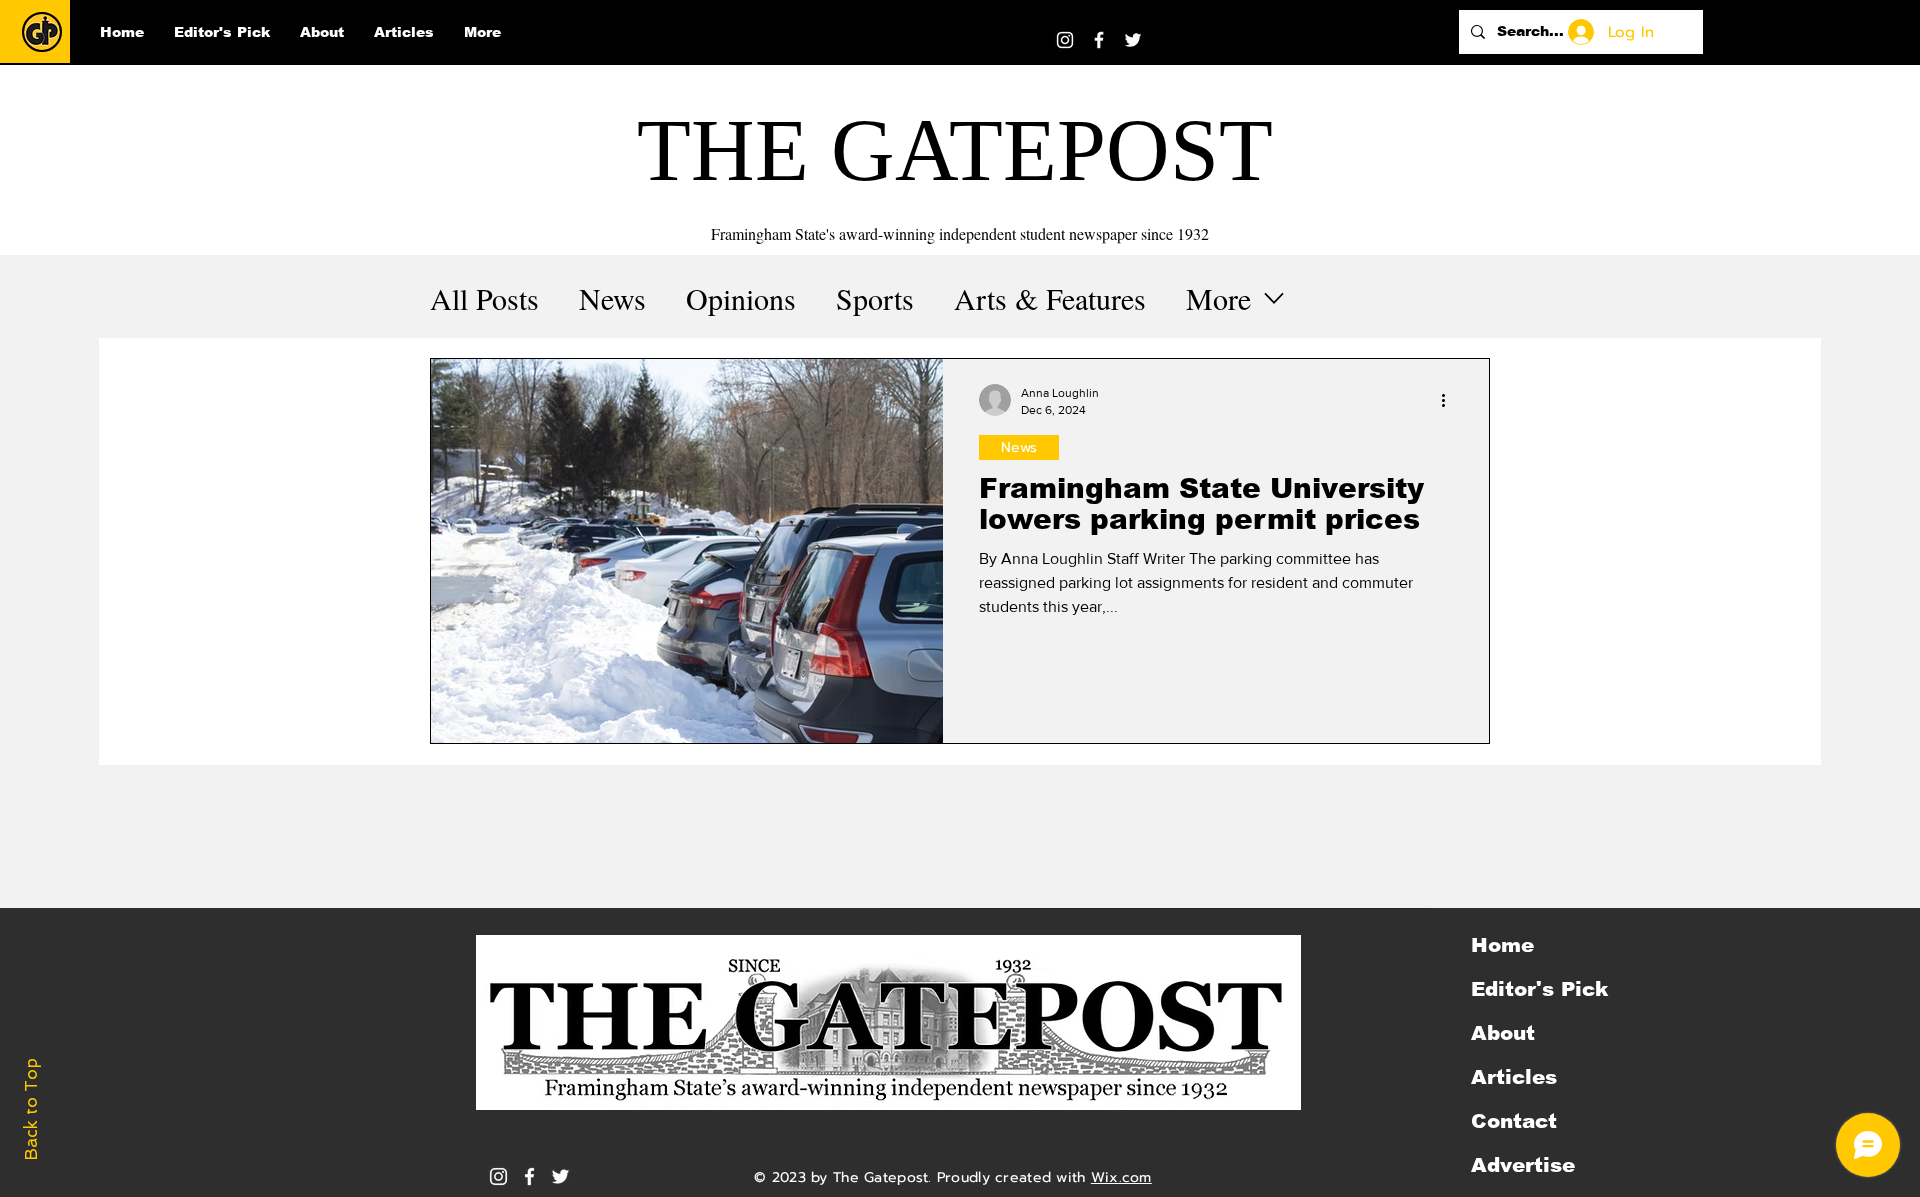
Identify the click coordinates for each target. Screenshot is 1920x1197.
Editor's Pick (1539, 989)
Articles (1514, 1077)
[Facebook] (1099, 40)
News (612, 298)
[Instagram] (1065, 40)
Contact (1514, 1121)
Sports (875, 298)
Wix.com (1121, 1177)
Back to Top (31, 1109)
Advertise (1523, 1165)
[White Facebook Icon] (529, 1176)
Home (1502, 945)
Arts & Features (1050, 298)
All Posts (484, 298)
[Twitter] (1133, 40)
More (1218, 298)
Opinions (741, 298)
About (1503, 1033)
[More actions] (1450, 400)
